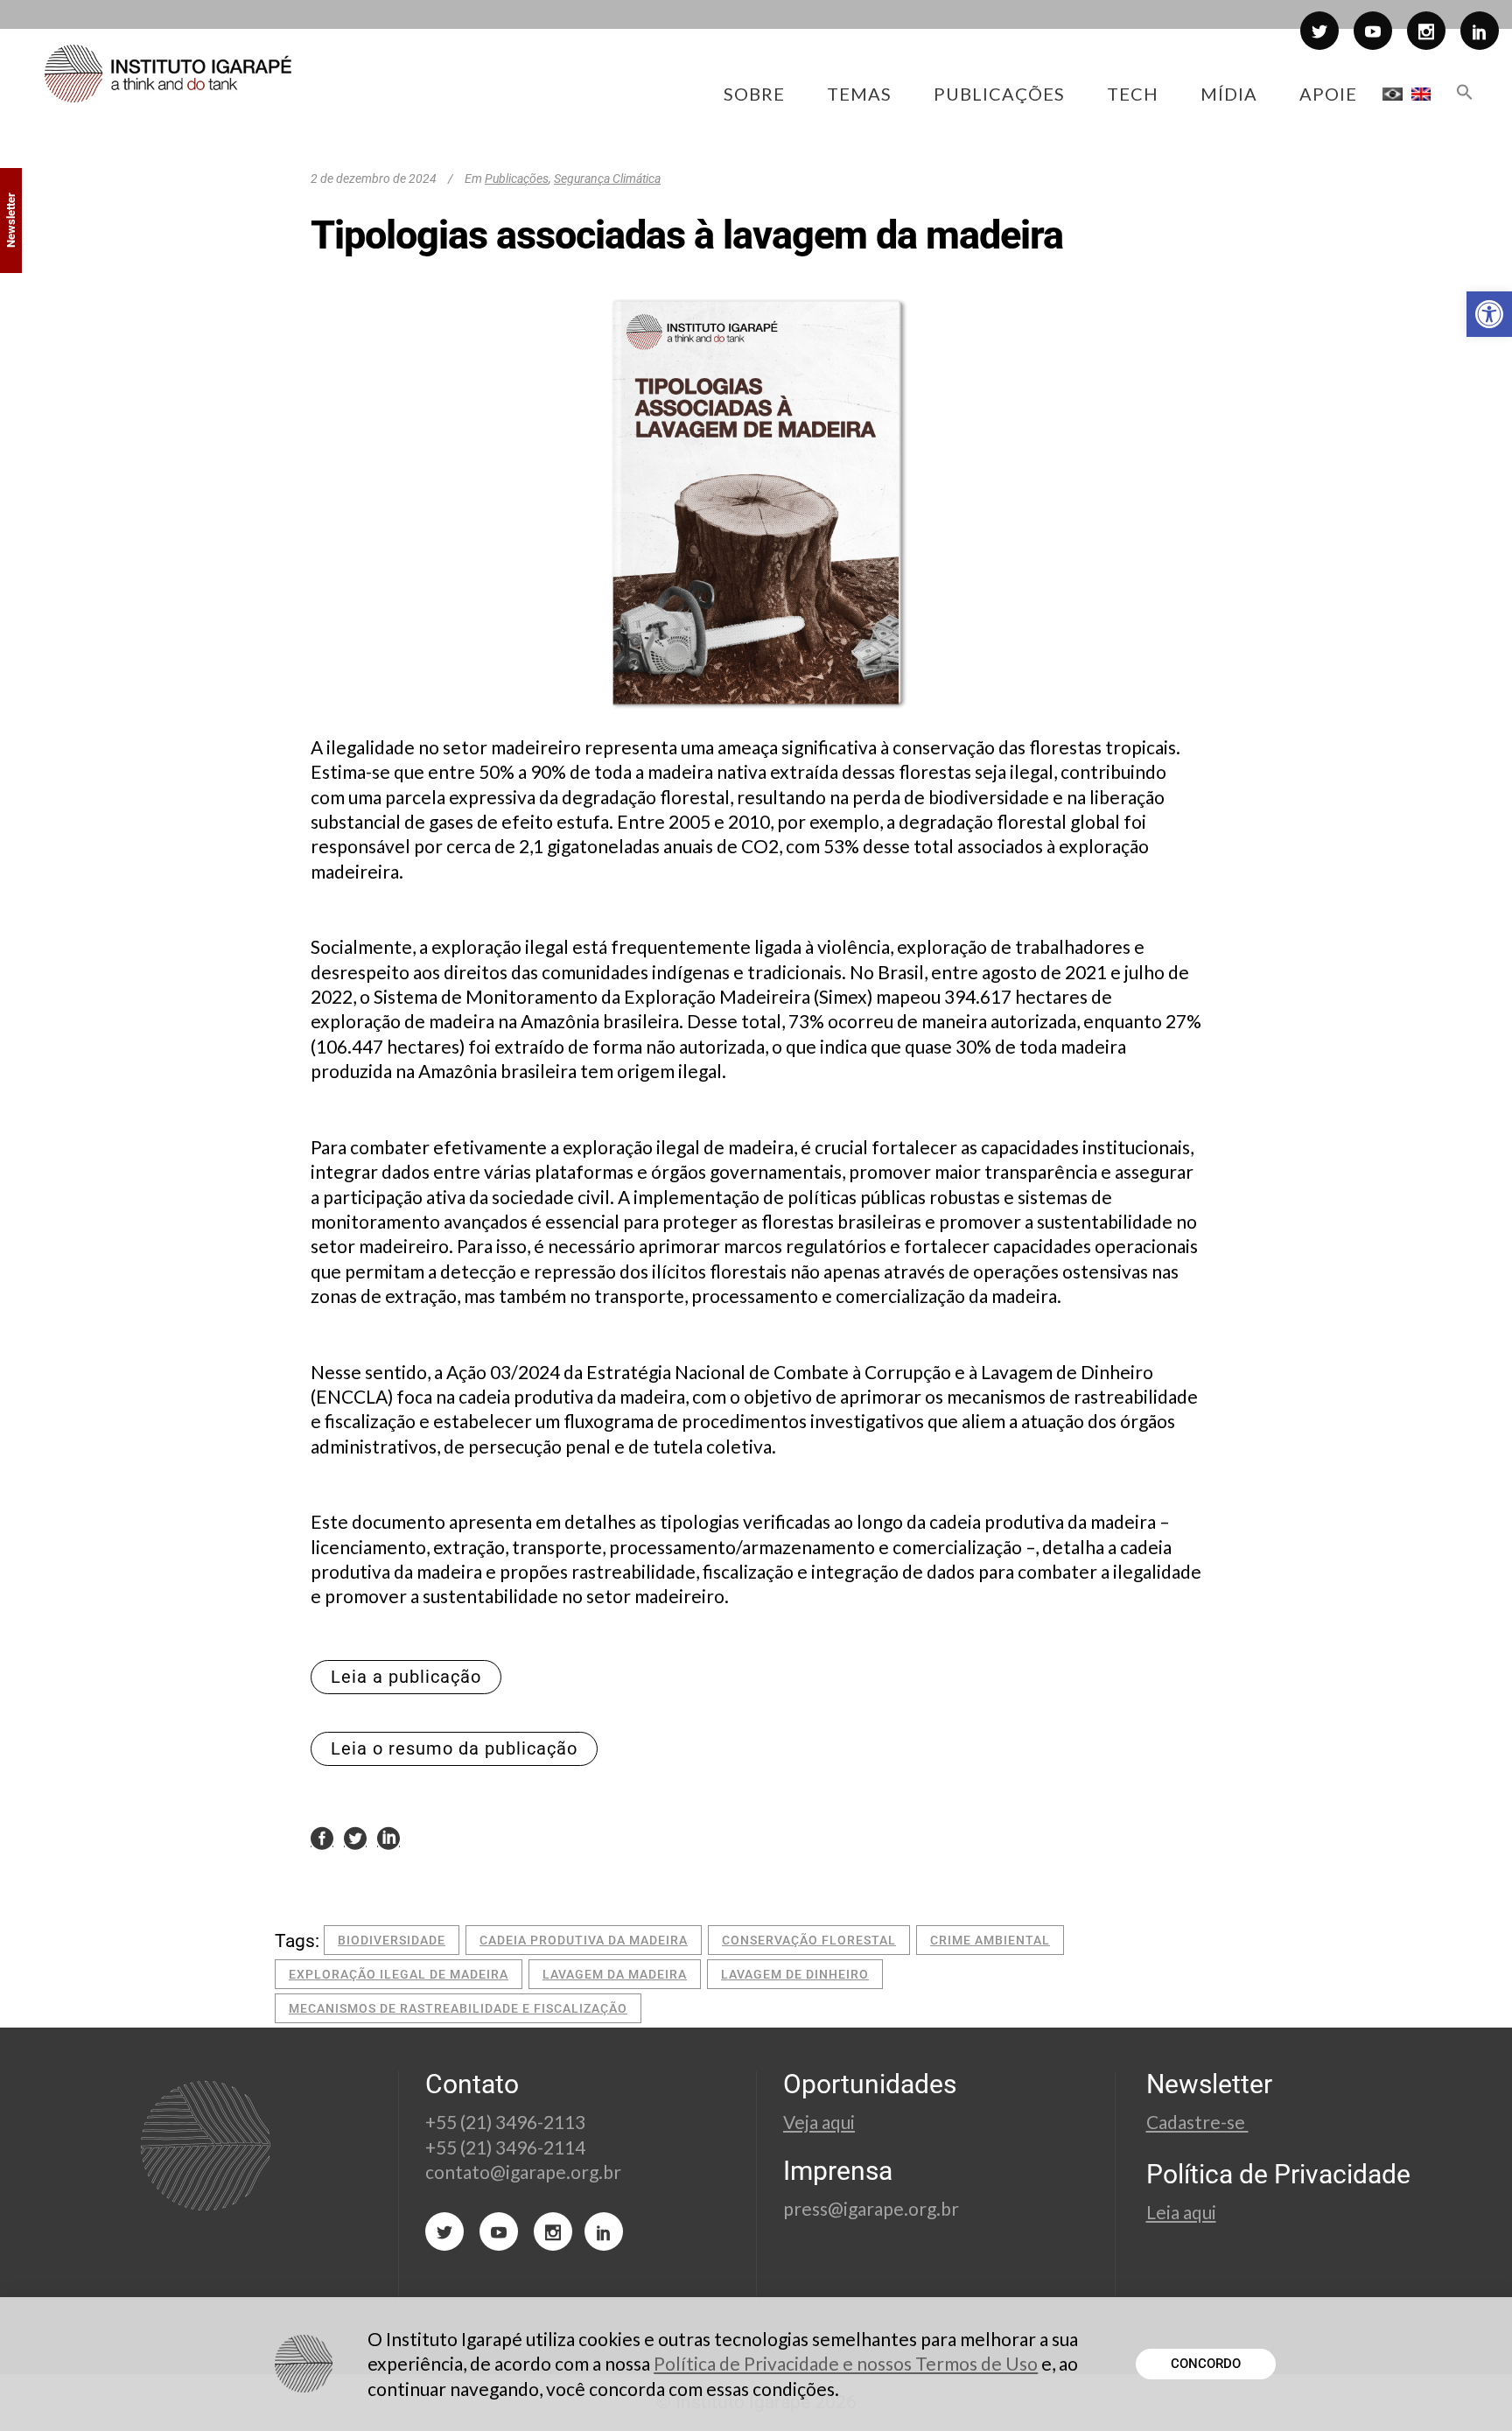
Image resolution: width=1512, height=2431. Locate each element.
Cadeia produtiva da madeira (584, 1940)
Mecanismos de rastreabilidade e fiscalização (458, 2008)
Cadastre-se (1197, 2122)
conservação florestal (809, 1940)
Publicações (517, 179)
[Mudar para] (1393, 94)
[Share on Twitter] (355, 1838)
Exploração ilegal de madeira (399, 1974)
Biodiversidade (392, 1940)
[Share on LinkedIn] (388, 1838)
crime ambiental (990, 1940)
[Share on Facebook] (322, 1838)
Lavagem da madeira (615, 1974)
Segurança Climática (607, 179)
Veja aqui (819, 2122)
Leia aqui (1181, 2212)
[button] (1489, 314)
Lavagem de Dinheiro (795, 1974)
